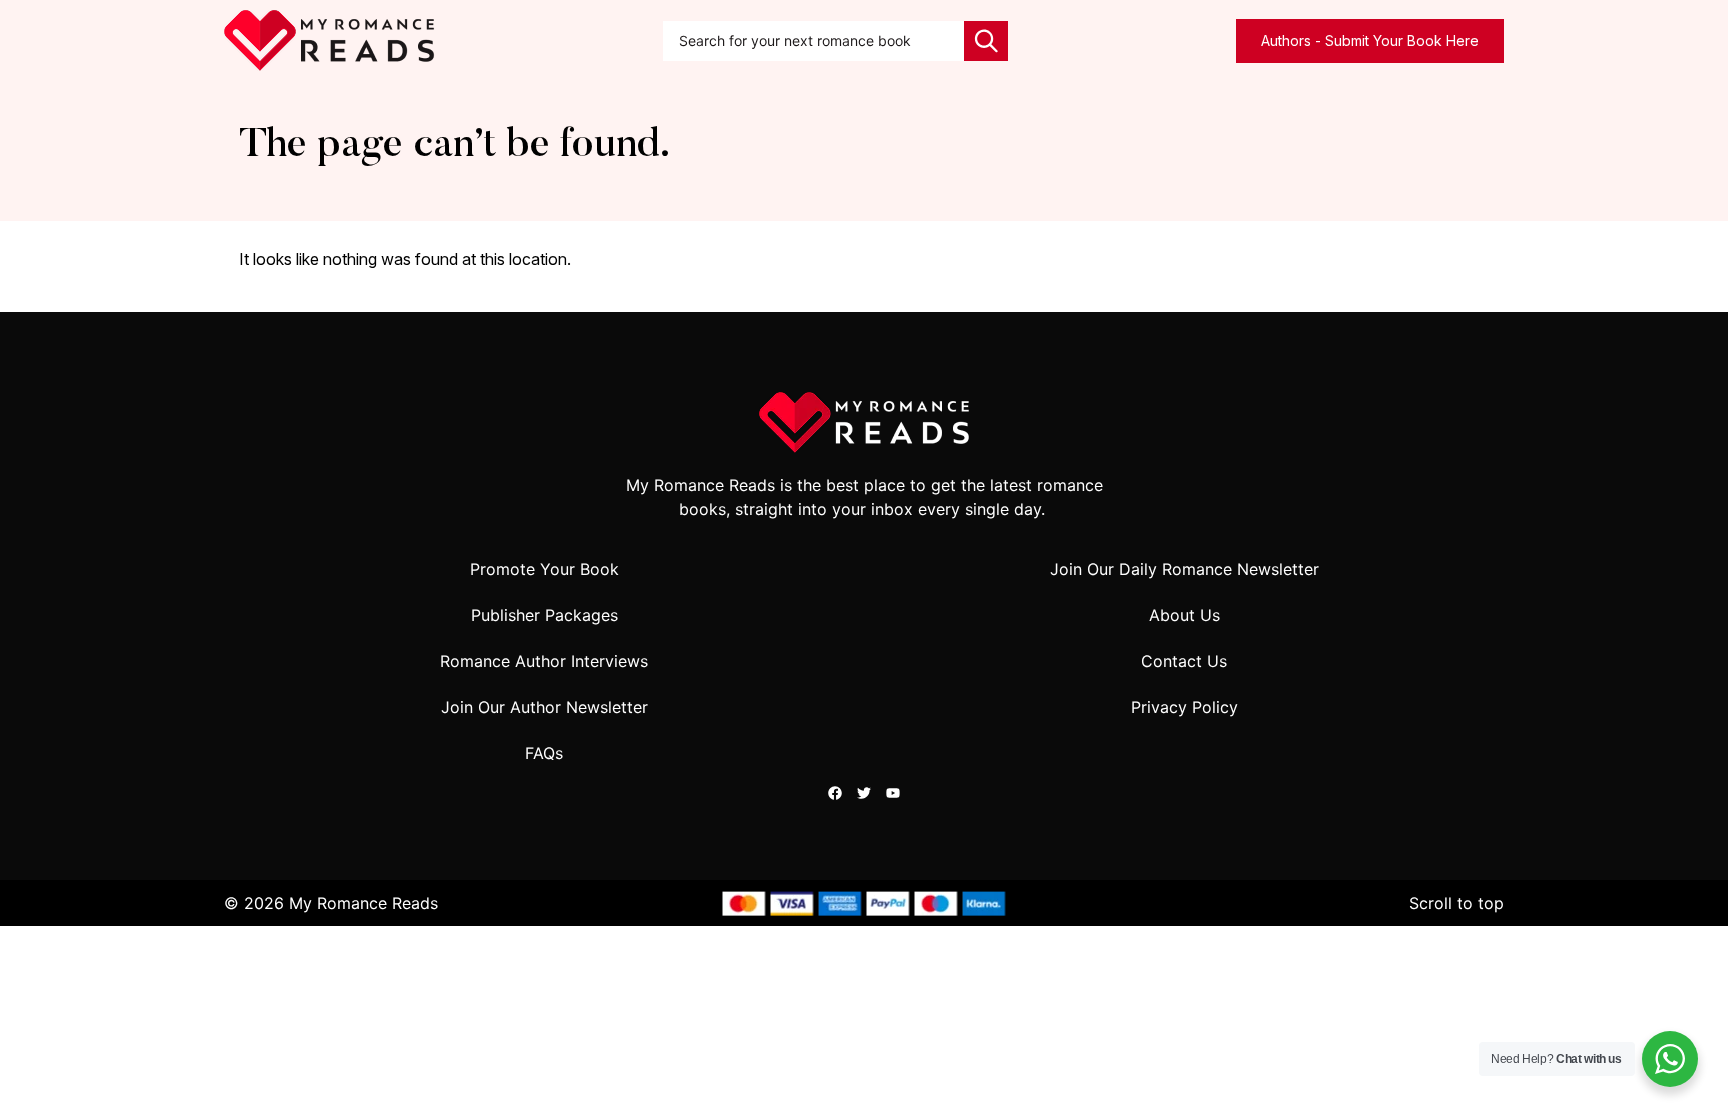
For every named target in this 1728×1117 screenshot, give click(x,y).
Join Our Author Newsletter (544, 707)
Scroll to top (1456, 903)
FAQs (544, 753)
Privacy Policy (1184, 707)
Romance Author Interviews (544, 661)
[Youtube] (893, 793)
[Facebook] (835, 793)
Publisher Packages (544, 615)
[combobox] (814, 41)
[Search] (986, 41)
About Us (1184, 615)
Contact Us (1184, 661)
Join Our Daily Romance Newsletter (1184, 569)
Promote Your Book (544, 569)
